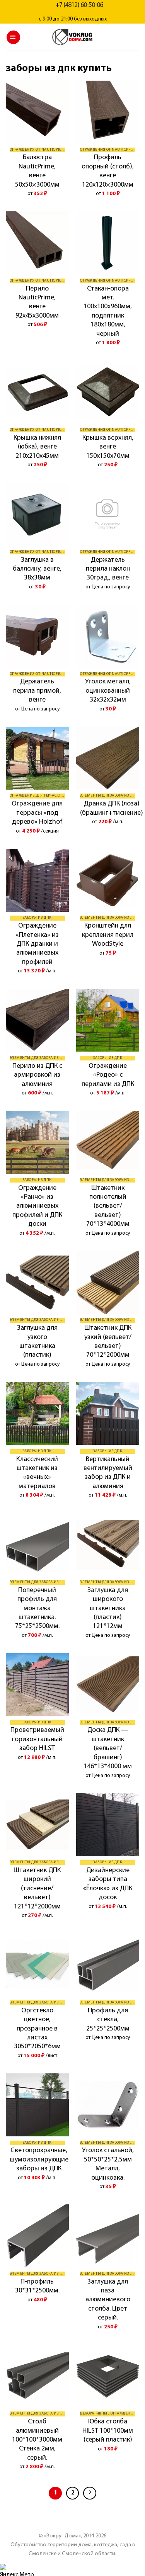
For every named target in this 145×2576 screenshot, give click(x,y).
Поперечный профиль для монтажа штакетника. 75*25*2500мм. (37, 1609)
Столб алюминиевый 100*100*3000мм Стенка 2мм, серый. (37, 2440)
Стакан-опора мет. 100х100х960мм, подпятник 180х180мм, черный (108, 312)
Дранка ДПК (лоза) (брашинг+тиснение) (112, 808)
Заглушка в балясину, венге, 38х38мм (37, 569)
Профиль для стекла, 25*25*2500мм (108, 2020)
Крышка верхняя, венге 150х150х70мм (108, 447)
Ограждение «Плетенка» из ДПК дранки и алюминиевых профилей (37, 944)
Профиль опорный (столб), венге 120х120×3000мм (108, 171)
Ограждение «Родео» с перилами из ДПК (108, 1075)
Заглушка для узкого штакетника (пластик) (37, 1342)
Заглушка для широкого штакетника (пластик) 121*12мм (108, 1609)
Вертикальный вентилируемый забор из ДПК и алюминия (108, 1473)
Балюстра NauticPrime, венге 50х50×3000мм (37, 171)
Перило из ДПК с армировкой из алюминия (37, 1075)
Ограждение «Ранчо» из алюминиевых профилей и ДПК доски (37, 1206)
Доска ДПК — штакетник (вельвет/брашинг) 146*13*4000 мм (108, 1748)
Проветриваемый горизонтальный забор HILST (37, 1739)
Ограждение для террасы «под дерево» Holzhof (37, 813)
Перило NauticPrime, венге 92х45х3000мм (37, 302)
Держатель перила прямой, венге (37, 691)
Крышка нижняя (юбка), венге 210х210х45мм (37, 447)
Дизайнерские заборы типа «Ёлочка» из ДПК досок (108, 1884)
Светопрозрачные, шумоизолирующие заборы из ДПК (39, 2160)
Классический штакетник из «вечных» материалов (37, 1473)
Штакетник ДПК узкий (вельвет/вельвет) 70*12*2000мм (108, 1342)
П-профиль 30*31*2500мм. (37, 2286)
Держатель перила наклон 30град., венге (108, 569)
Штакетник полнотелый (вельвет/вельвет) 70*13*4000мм (108, 1206)
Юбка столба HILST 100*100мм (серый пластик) (108, 2431)
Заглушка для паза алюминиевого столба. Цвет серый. (108, 2300)
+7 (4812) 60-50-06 (79, 5)
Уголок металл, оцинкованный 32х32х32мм (108, 691)
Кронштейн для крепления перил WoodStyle (108, 935)
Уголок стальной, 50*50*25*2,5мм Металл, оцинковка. (108, 2164)
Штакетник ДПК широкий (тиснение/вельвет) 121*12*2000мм (37, 1889)
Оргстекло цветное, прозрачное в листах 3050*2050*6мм (37, 2029)
